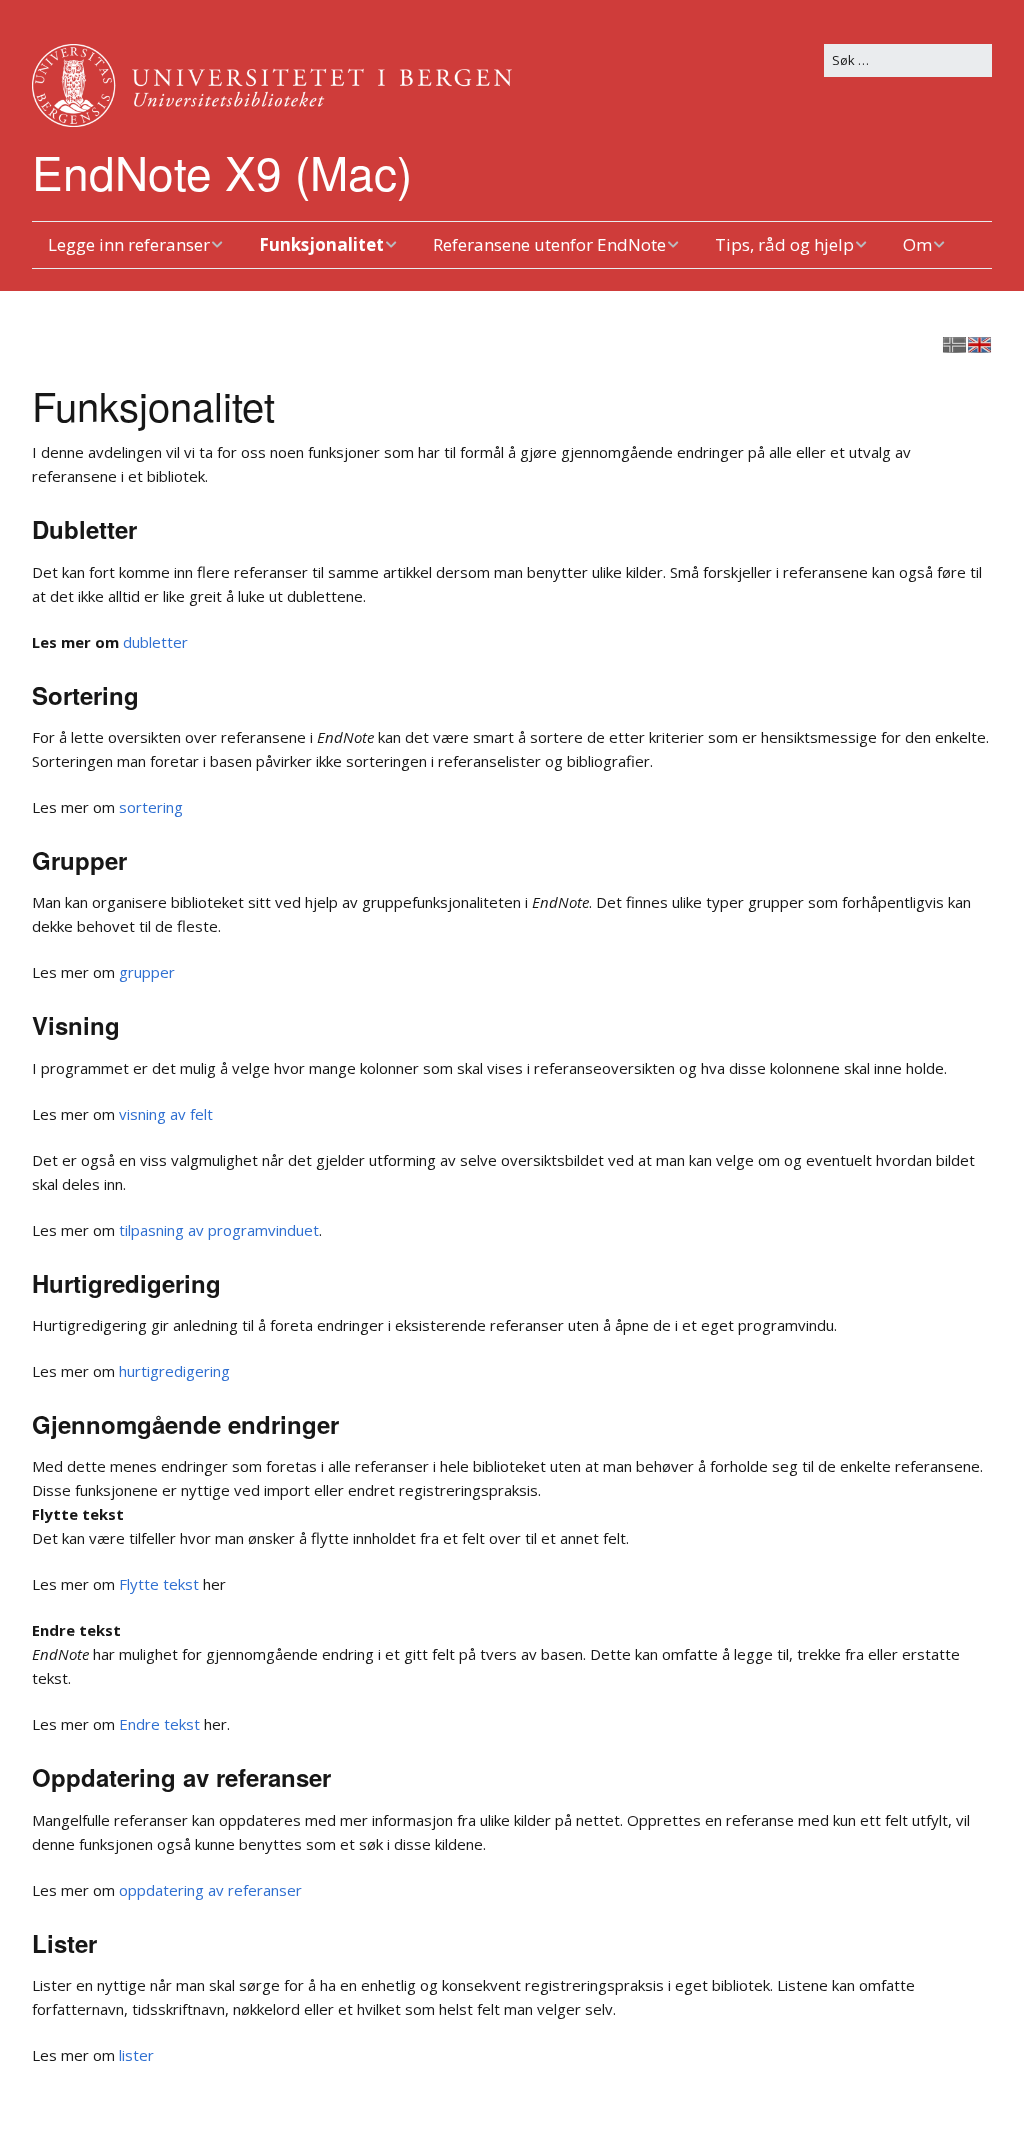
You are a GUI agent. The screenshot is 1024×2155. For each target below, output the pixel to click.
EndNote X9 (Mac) (222, 171)
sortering (151, 807)
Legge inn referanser (129, 244)
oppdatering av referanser (210, 1890)
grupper (147, 972)
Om (917, 244)
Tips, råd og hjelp (784, 244)
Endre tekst (159, 1724)
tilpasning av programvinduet (219, 1230)
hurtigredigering (174, 1371)
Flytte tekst (159, 1584)
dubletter (155, 642)
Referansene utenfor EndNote (549, 244)
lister (136, 2055)
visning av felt (166, 1114)
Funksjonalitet (321, 244)
